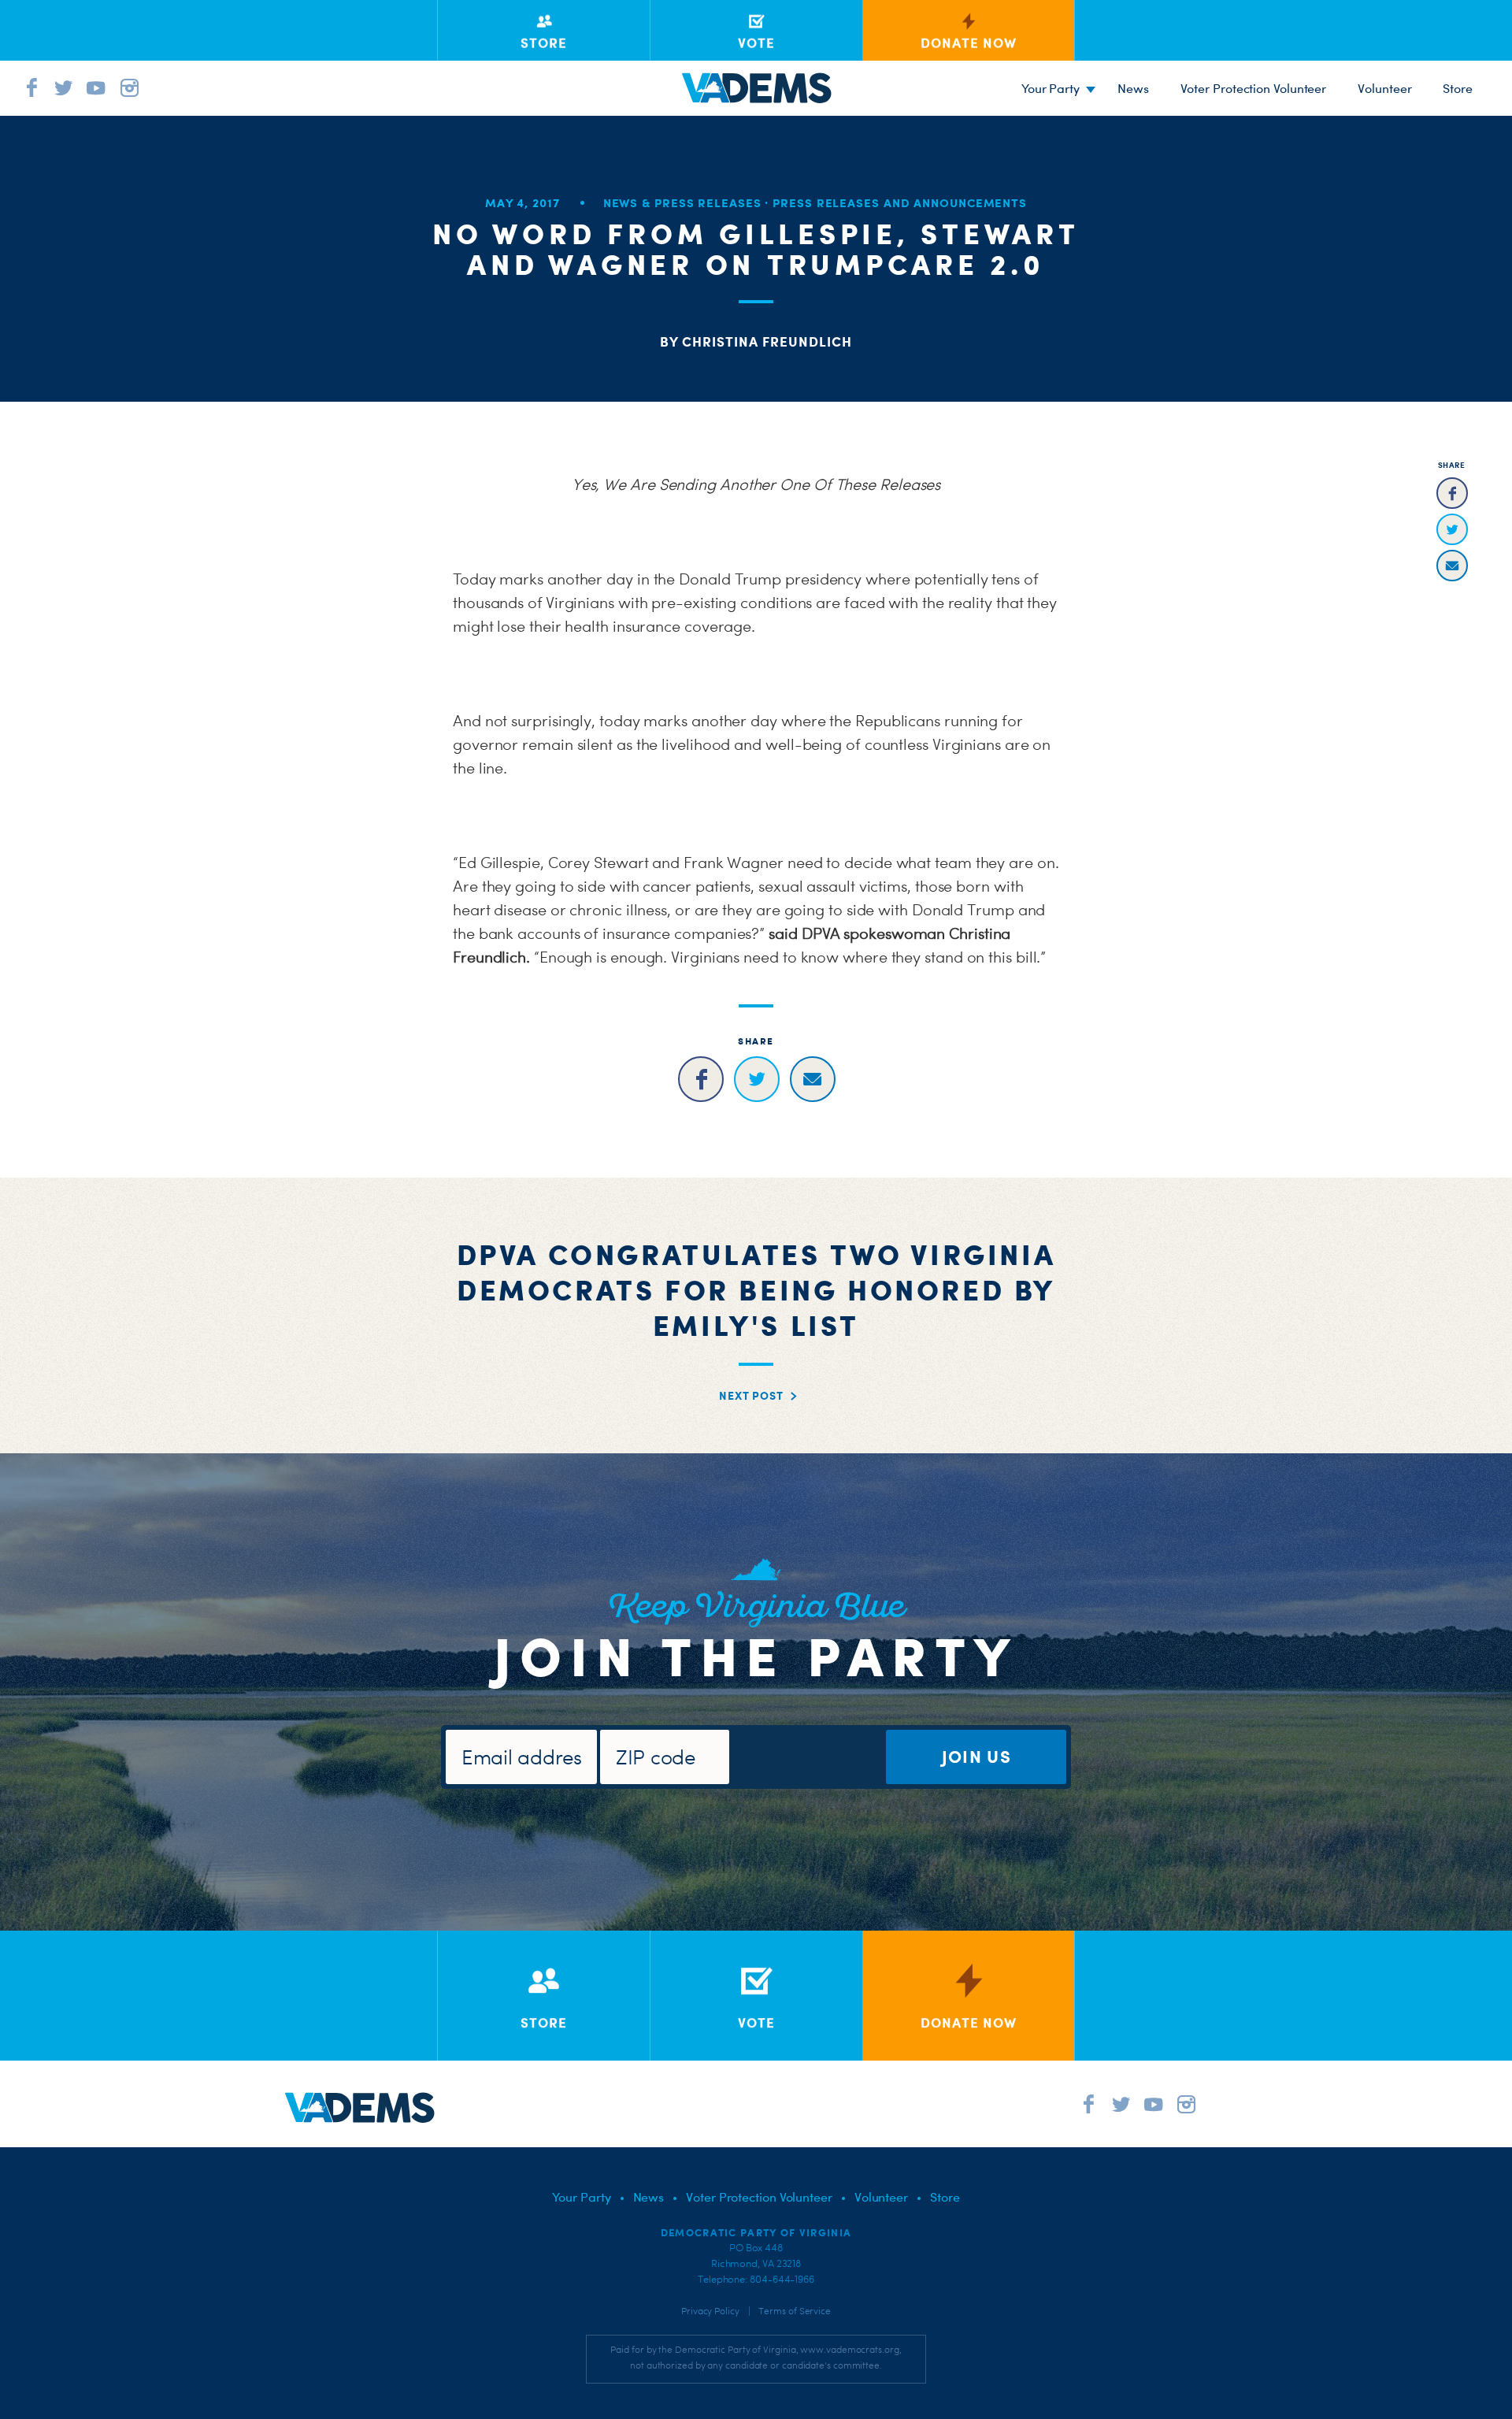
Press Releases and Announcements (900, 203)
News (1133, 88)
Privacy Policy (710, 2311)
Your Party (1051, 88)
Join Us (976, 1756)
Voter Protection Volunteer (1254, 88)
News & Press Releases (682, 203)
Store (945, 2197)
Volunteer (1384, 88)
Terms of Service (795, 2311)
